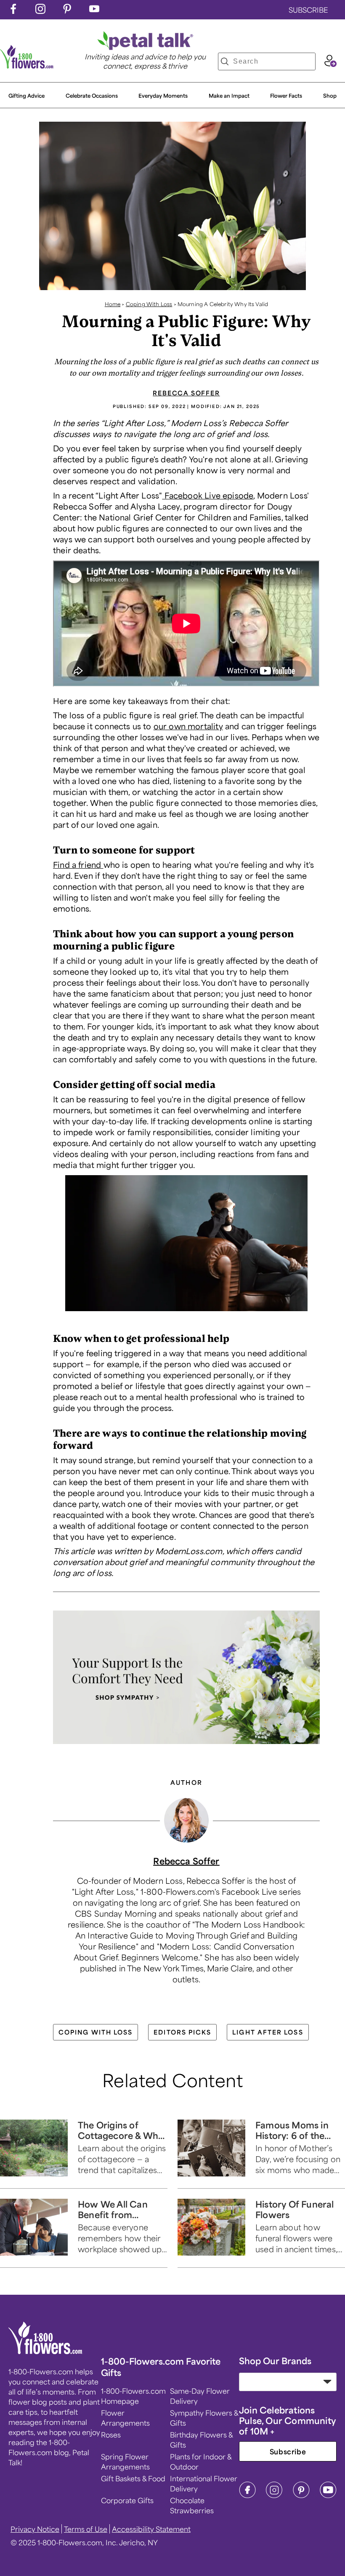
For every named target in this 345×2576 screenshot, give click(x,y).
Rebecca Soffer (186, 393)
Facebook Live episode (208, 495)
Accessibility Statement (151, 2529)
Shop (330, 96)
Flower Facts (286, 96)
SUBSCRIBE (308, 10)
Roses (111, 2435)
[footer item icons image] (46, 2351)
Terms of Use (86, 2529)
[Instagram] (274, 2496)
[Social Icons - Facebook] (13, 11)
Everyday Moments (163, 96)
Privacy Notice (35, 2529)
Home (113, 304)
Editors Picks (182, 2032)
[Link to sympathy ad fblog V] (186, 1746)
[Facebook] (247, 2496)
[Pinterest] (301, 2496)
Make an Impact (229, 96)
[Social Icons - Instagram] (40, 11)
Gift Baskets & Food (133, 2478)
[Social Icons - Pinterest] (67, 11)
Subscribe (288, 2451)
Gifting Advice (27, 96)
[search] (225, 61)
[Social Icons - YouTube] (94, 11)
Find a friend (78, 864)
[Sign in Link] (330, 64)
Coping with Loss (96, 2032)
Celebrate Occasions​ (92, 96)
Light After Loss (268, 2032)
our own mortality (188, 726)
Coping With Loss (149, 304)
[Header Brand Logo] (27, 66)
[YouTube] (328, 2496)
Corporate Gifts (127, 2500)
